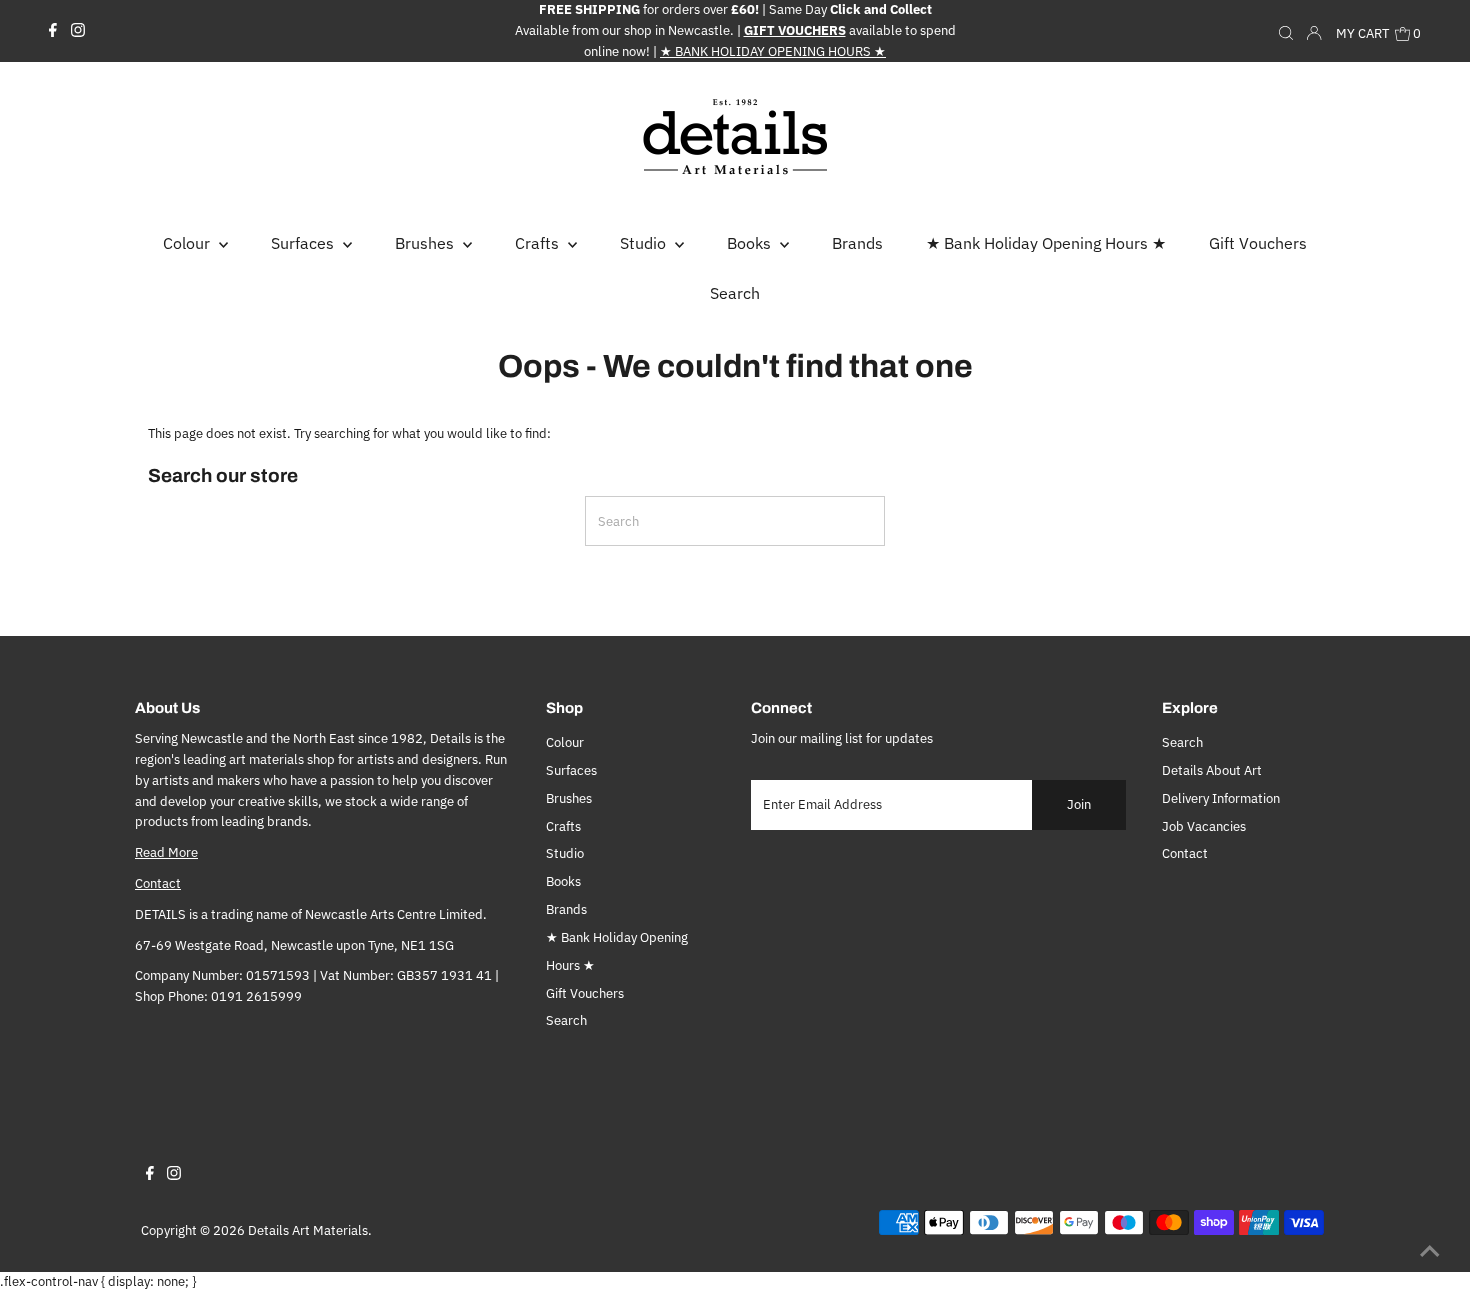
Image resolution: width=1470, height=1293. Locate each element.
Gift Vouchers (585, 993)
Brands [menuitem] (857, 243)
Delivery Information (1221, 798)
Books (563, 881)
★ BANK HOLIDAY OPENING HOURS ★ (773, 51)
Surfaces (571, 770)
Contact (158, 883)
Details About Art (1212, 770)
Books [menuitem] (751, 243)
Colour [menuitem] (188, 243)
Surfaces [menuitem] (304, 243)
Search (566, 1020)
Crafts (563, 826)
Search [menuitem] (735, 293)
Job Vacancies (1204, 826)
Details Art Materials (308, 1230)
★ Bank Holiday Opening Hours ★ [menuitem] (1046, 243)
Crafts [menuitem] (539, 243)
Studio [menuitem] (645, 243)
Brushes (569, 798)
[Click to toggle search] (1286, 31)
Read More (166, 852)
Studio (565, 853)
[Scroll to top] (1430, 1253)
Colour (565, 742)
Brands (566, 909)
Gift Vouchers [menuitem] (1258, 243)
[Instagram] (78, 31)
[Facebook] (53, 31)
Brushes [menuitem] (426, 243)
